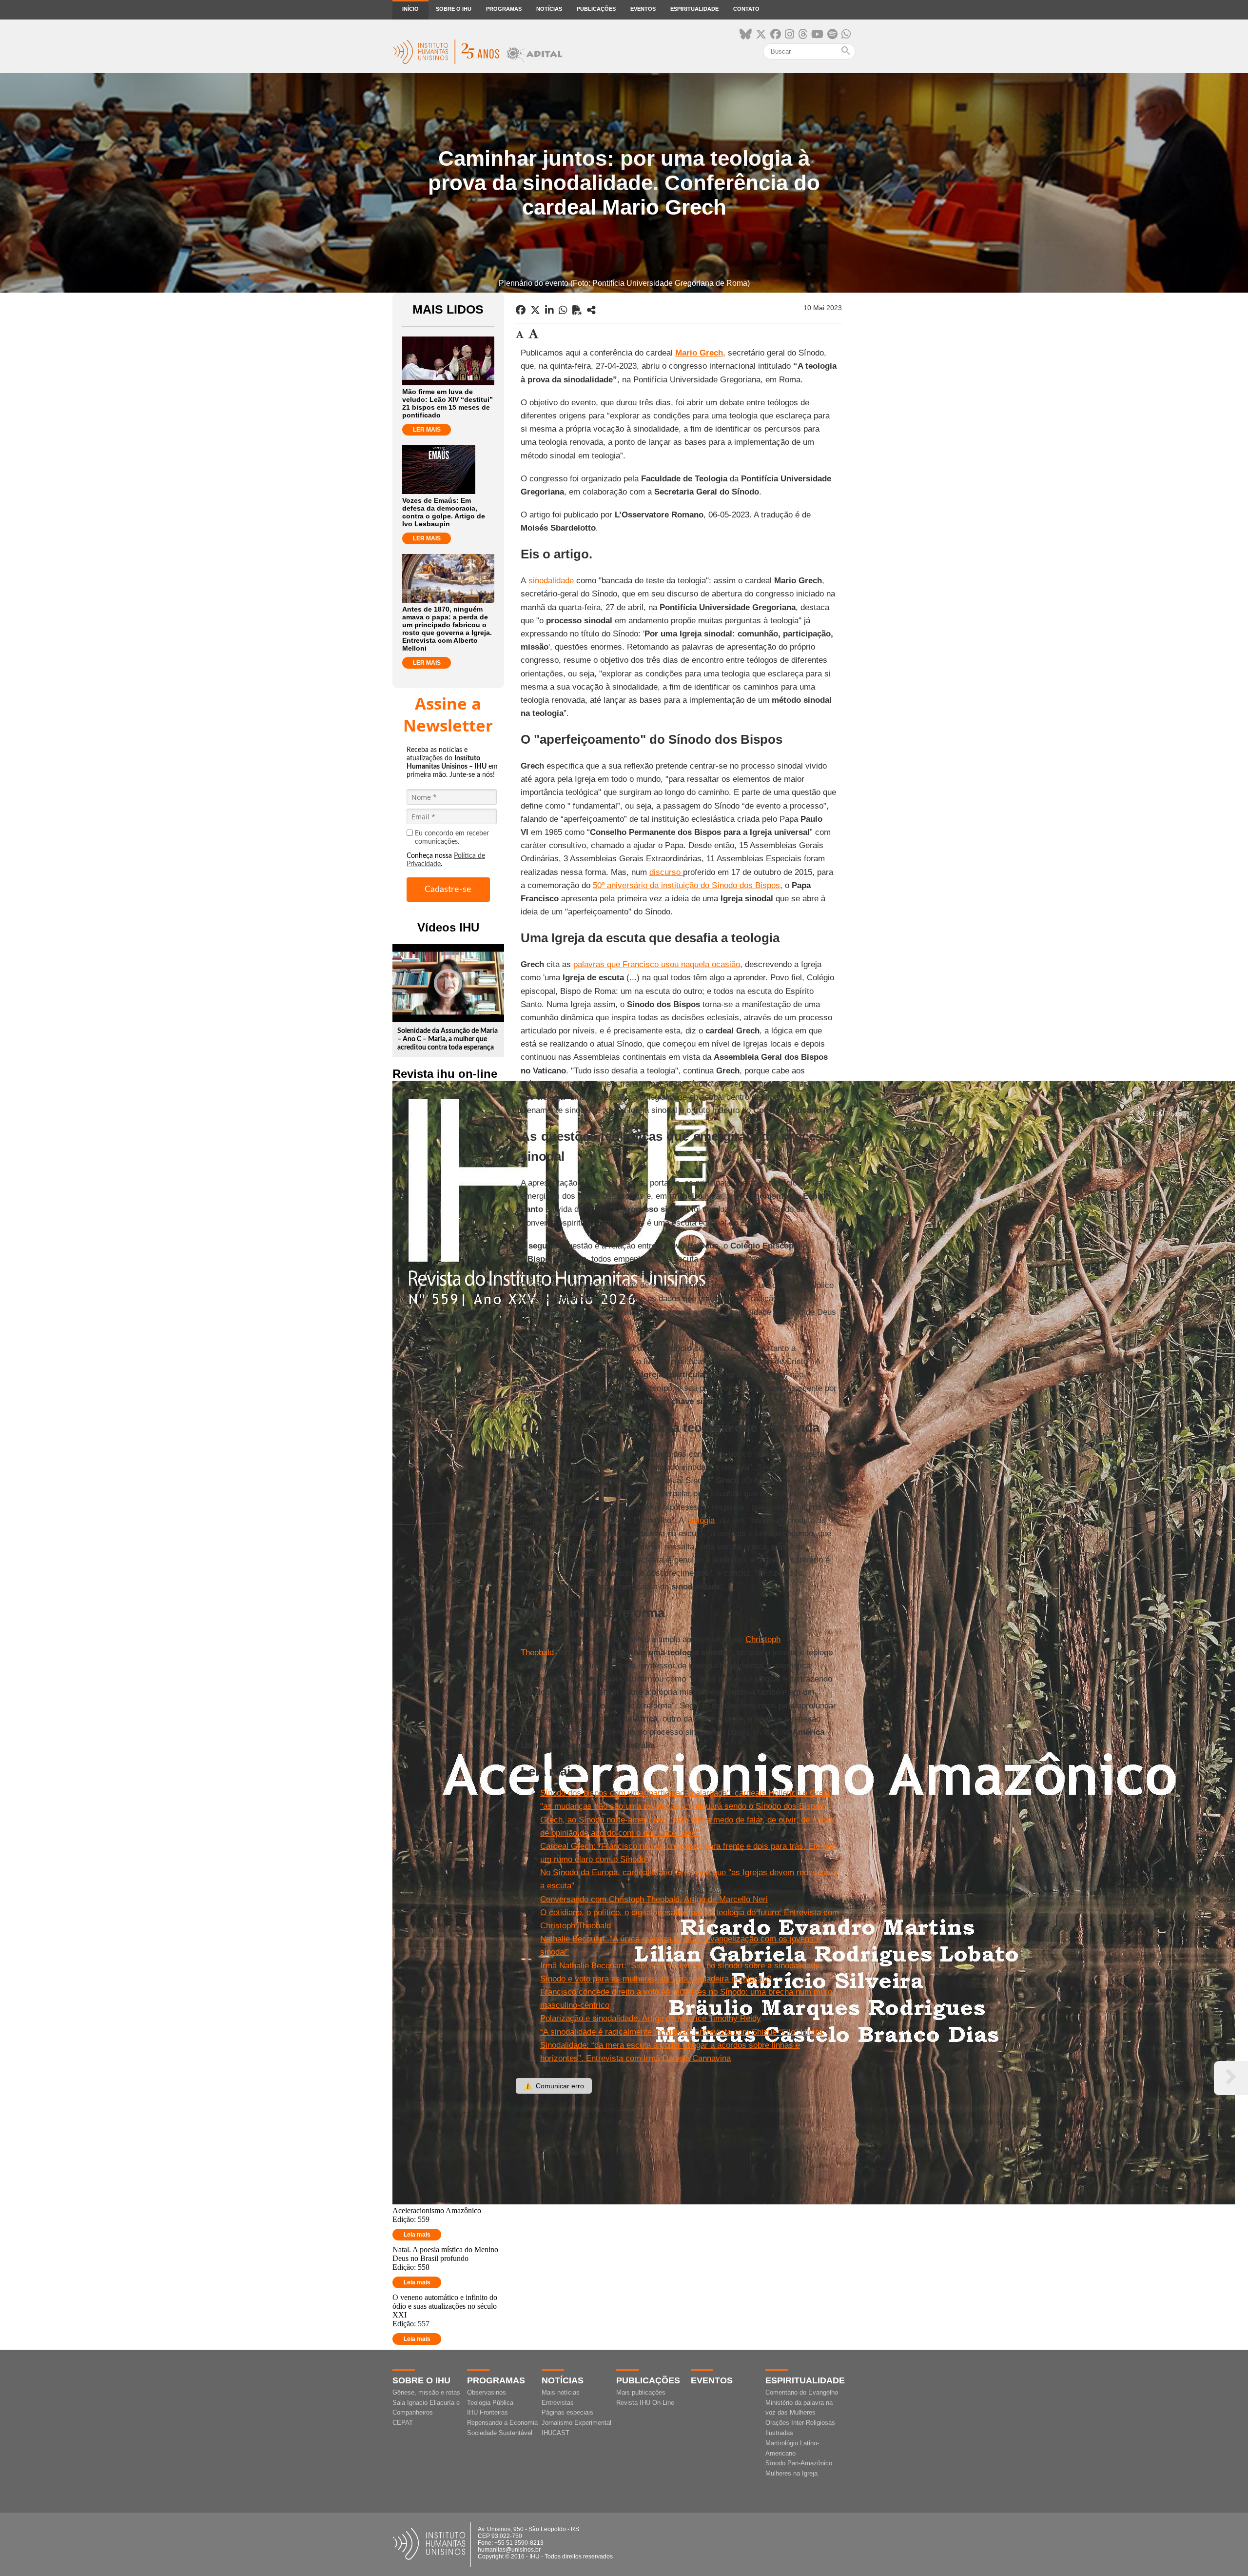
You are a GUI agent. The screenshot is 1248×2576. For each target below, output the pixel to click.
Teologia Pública (490, 2403)
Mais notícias (561, 2392)
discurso (666, 872)
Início (410, 9)
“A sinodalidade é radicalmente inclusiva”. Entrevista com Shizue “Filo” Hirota (681, 2032)
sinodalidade (551, 581)
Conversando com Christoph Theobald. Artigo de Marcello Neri (654, 1899)
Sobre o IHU (454, 9)
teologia (701, 1520)
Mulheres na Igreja (791, 2473)
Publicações (596, 9)
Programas (504, 9)
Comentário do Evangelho (802, 2392)
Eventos (643, 9)
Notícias (549, 9)
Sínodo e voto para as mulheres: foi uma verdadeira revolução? (656, 1979)
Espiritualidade (694, 9)
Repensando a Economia (502, 2423)
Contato (746, 9)
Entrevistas (558, 2403)
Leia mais (417, 2235)
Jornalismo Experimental (576, 2423)
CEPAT (403, 2423)
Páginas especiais (567, 2412)
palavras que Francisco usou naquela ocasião (657, 964)
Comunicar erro (554, 2086)
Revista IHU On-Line (645, 2403)
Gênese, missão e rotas (426, 2392)
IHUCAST (556, 2433)
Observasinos (487, 2392)
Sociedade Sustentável (500, 2433)
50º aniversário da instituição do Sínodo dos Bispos (686, 885)
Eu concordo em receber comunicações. (452, 838)
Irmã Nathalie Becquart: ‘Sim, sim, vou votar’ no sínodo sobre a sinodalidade (680, 1966)
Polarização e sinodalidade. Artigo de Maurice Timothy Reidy (651, 2018)
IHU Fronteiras (487, 2412)
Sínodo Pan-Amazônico (799, 2463)
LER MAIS (427, 430)
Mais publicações (641, 2392)
